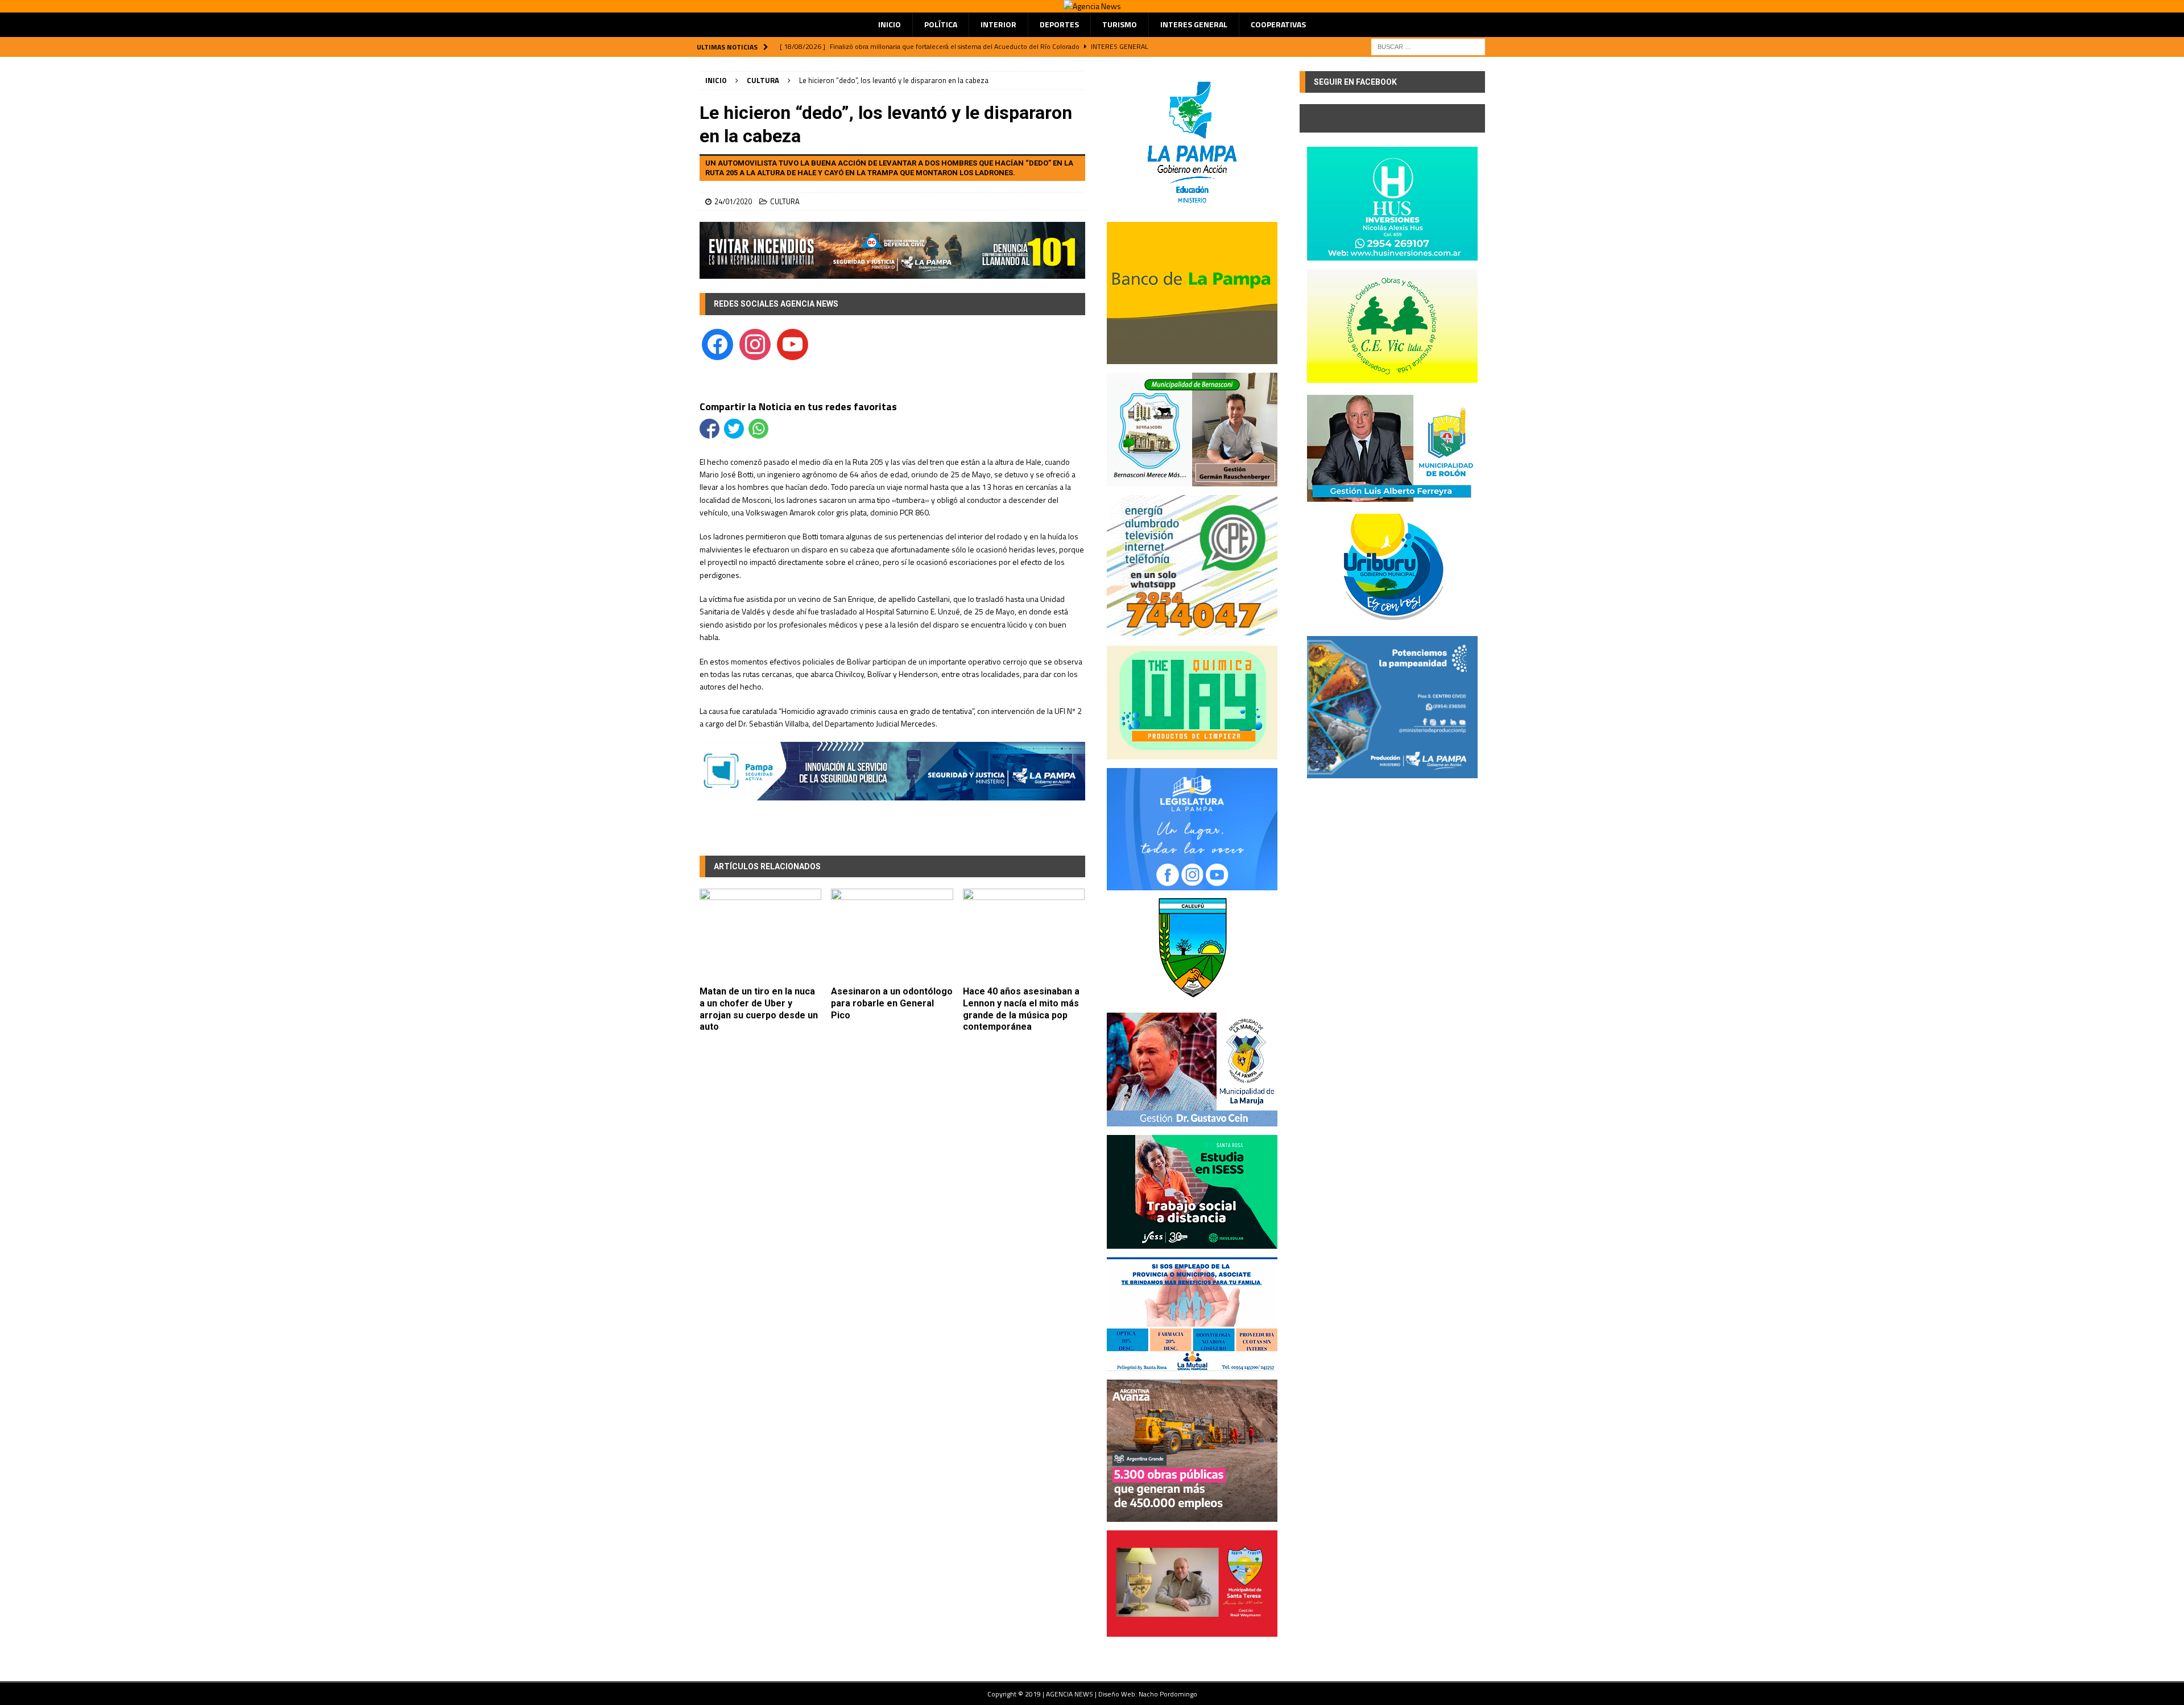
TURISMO (1120, 24)
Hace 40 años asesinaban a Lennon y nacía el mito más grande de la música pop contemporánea (1021, 1009)
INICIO (890, 24)
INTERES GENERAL (1194, 24)
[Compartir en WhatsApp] (758, 429)
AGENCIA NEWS (1070, 1694)
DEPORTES (1059, 24)
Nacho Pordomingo (1168, 1694)
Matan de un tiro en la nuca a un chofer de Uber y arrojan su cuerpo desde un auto (759, 1009)
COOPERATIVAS (1278, 24)
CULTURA (785, 201)
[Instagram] (755, 343)
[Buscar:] (1428, 46)
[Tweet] (734, 429)
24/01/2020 (733, 201)
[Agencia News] (1092, 6)
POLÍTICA (941, 24)
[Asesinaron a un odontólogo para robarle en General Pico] (892, 934)
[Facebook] (717, 343)
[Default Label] (793, 343)
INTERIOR (998, 24)
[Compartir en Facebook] (710, 429)
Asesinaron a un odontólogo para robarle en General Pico (892, 1003)
